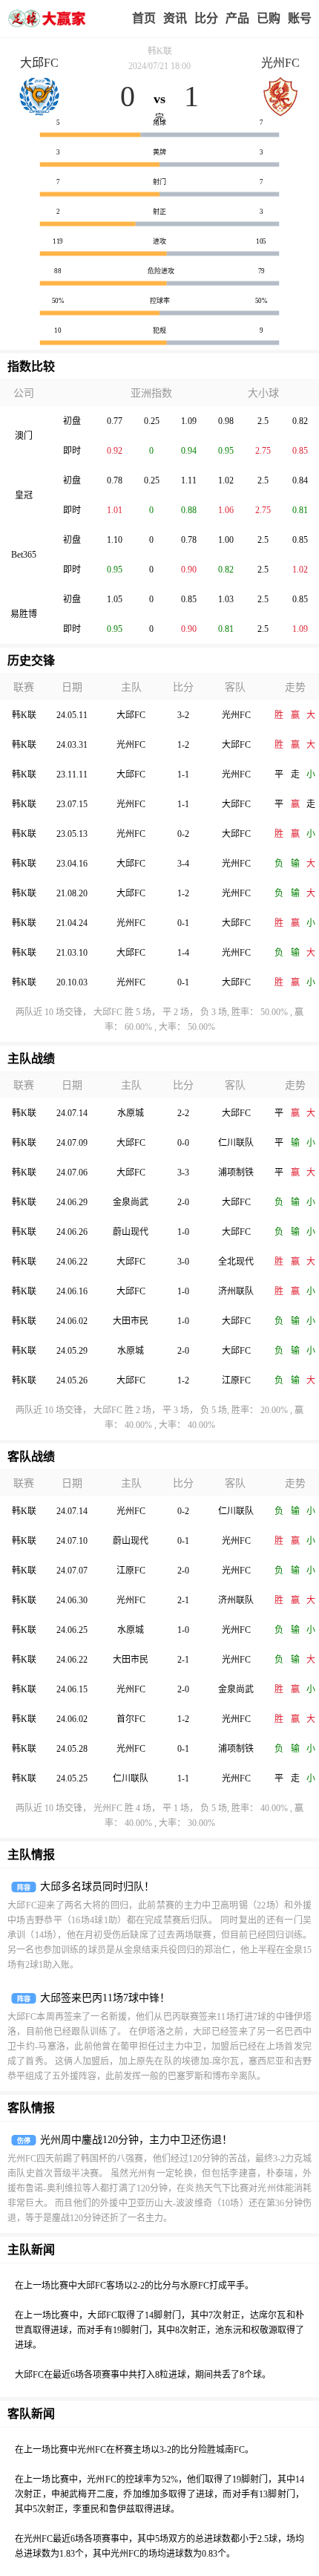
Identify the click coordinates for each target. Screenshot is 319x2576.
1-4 (183, 953)
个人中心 (300, 19)
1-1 (183, 775)
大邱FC (39, 63)
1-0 (183, 1232)
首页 (144, 18)
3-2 (183, 715)
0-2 (183, 834)
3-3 (183, 1173)
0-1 (183, 923)
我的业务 (269, 19)
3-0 (183, 1262)
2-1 (183, 1600)
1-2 (183, 745)
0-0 (183, 1143)
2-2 (183, 1113)
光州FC (280, 63)
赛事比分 (206, 19)
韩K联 (160, 51)
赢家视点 (175, 19)
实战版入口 (237, 19)
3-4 (183, 864)
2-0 (183, 1202)
